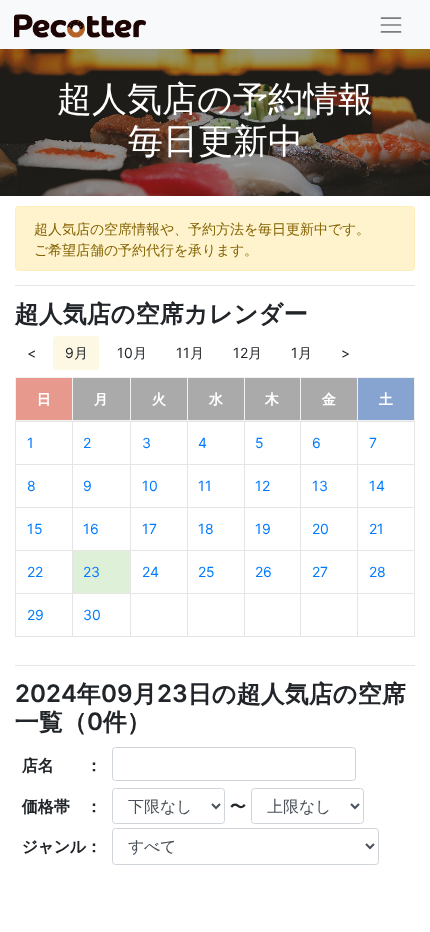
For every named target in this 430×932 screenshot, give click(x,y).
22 (35, 571)
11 (205, 485)
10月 (132, 352)
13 (320, 485)
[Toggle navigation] (391, 24)
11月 (190, 352)
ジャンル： (62, 846)
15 (35, 528)
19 (263, 528)
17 (149, 528)
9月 (76, 352)
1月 (301, 352)
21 (376, 528)
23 (91, 571)
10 (150, 485)
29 (35, 614)
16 (91, 528)
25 (206, 571)
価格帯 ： (62, 806)
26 (263, 571)
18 (206, 528)
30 (92, 614)
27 (320, 571)
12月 (247, 352)
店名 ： (62, 765)
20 (320, 528)
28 (377, 571)
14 (377, 485)
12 (262, 485)
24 (150, 571)
